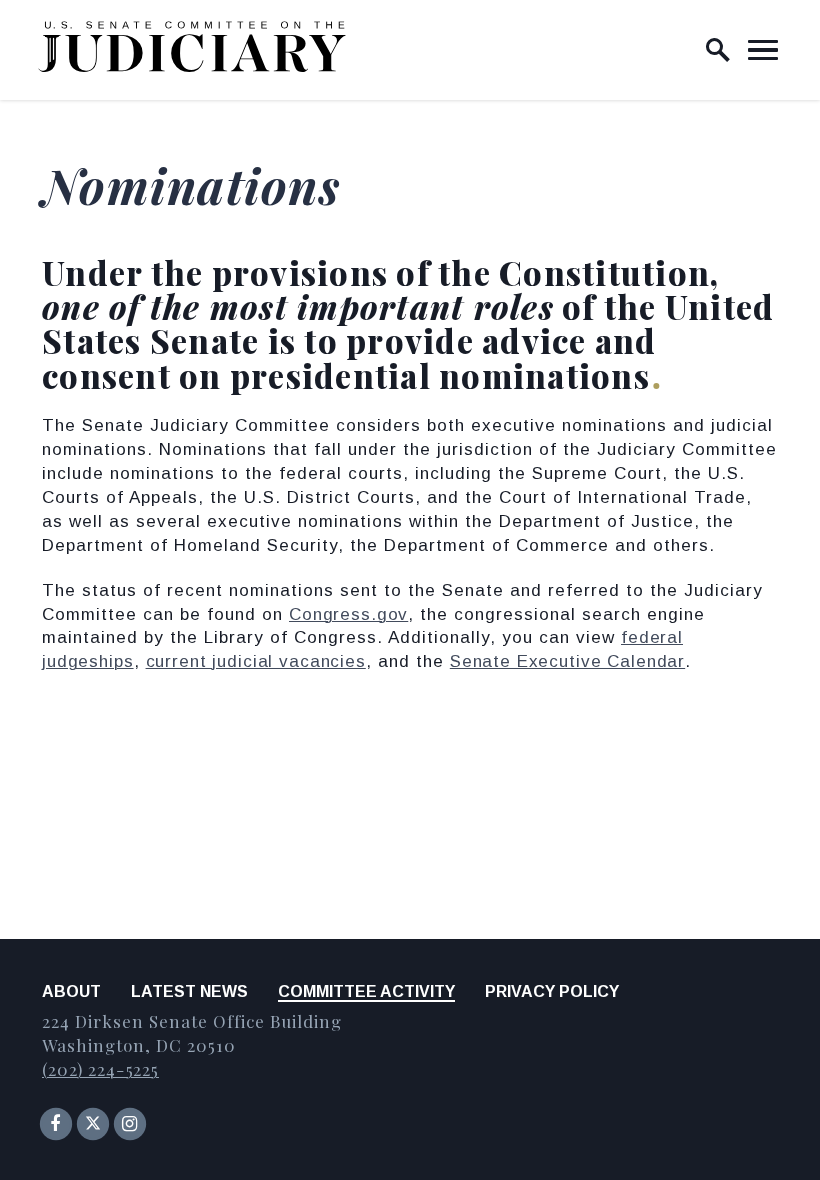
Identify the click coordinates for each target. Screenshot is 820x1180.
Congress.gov (348, 614)
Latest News (189, 991)
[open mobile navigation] (763, 50)
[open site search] (718, 50)
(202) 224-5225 (100, 1069)
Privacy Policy (552, 991)
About (71, 991)
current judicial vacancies (256, 661)
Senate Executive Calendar (567, 661)
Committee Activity (366, 991)
